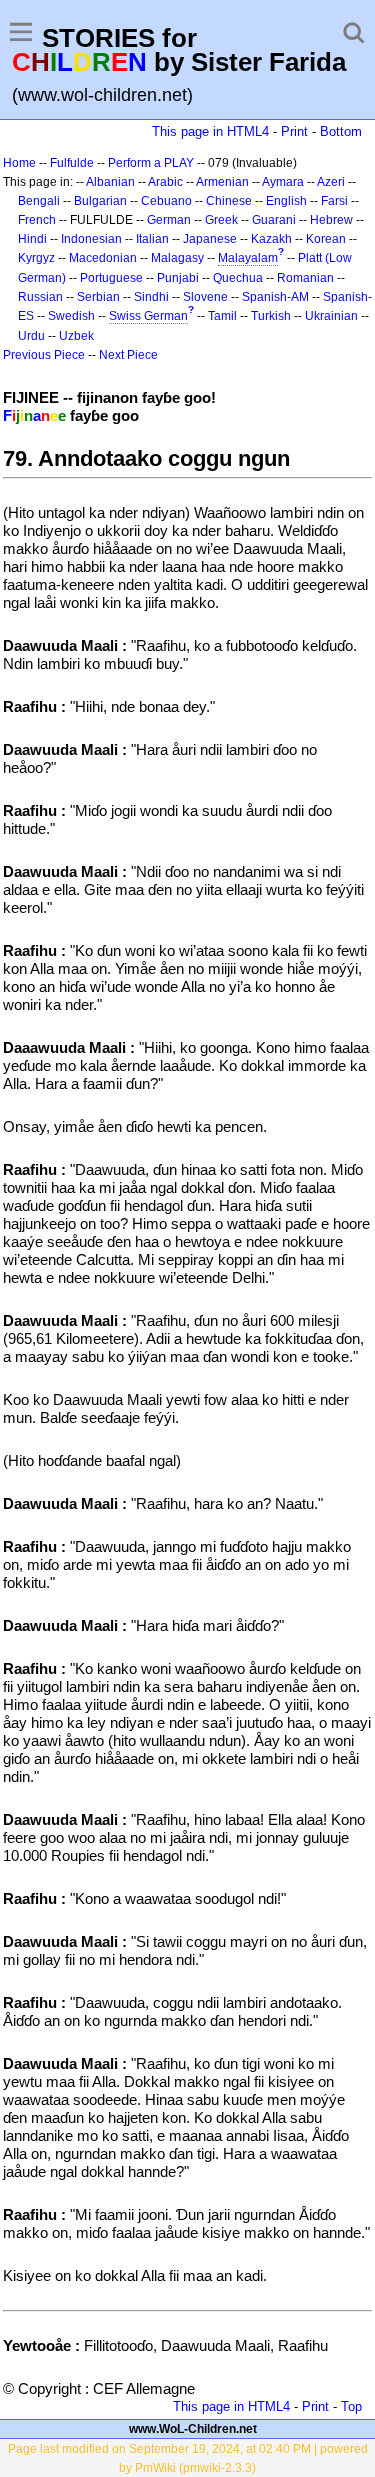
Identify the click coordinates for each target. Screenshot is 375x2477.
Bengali (39, 201)
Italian (152, 239)
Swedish (71, 316)
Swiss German (148, 316)
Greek (221, 220)
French (37, 220)
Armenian (222, 182)
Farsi (334, 201)
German (169, 220)
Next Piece (128, 355)
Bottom (341, 131)
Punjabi (178, 278)
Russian (40, 297)
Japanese (210, 239)
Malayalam (248, 258)
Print (294, 131)
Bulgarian (100, 201)
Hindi (32, 239)
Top (351, 2406)
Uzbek (76, 336)
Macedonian (103, 258)
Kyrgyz (36, 258)
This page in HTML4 (210, 131)
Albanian (110, 182)
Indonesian (91, 239)
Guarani (274, 220)
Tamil (222, 316)
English (286, 201)
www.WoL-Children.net (193, 2429)
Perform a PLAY (151, 163)
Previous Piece (44, 355)
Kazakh (271, 239)
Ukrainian (331, 316)
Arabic (165, 182)
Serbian (98, 297)
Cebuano (166, 201)
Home (19, 163)
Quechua (238, 278)
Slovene (205, 297)
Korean (326, 239)
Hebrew (331, 220)
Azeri (331, 182)
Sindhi (151, 297)
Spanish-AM (275, 297)
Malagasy (177, 258)
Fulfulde (72, 163)
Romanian (305, 278)
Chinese (229, 201)
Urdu (31, 336)
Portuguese (111, 278)
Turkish (271, 316)
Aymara (283, 182)
